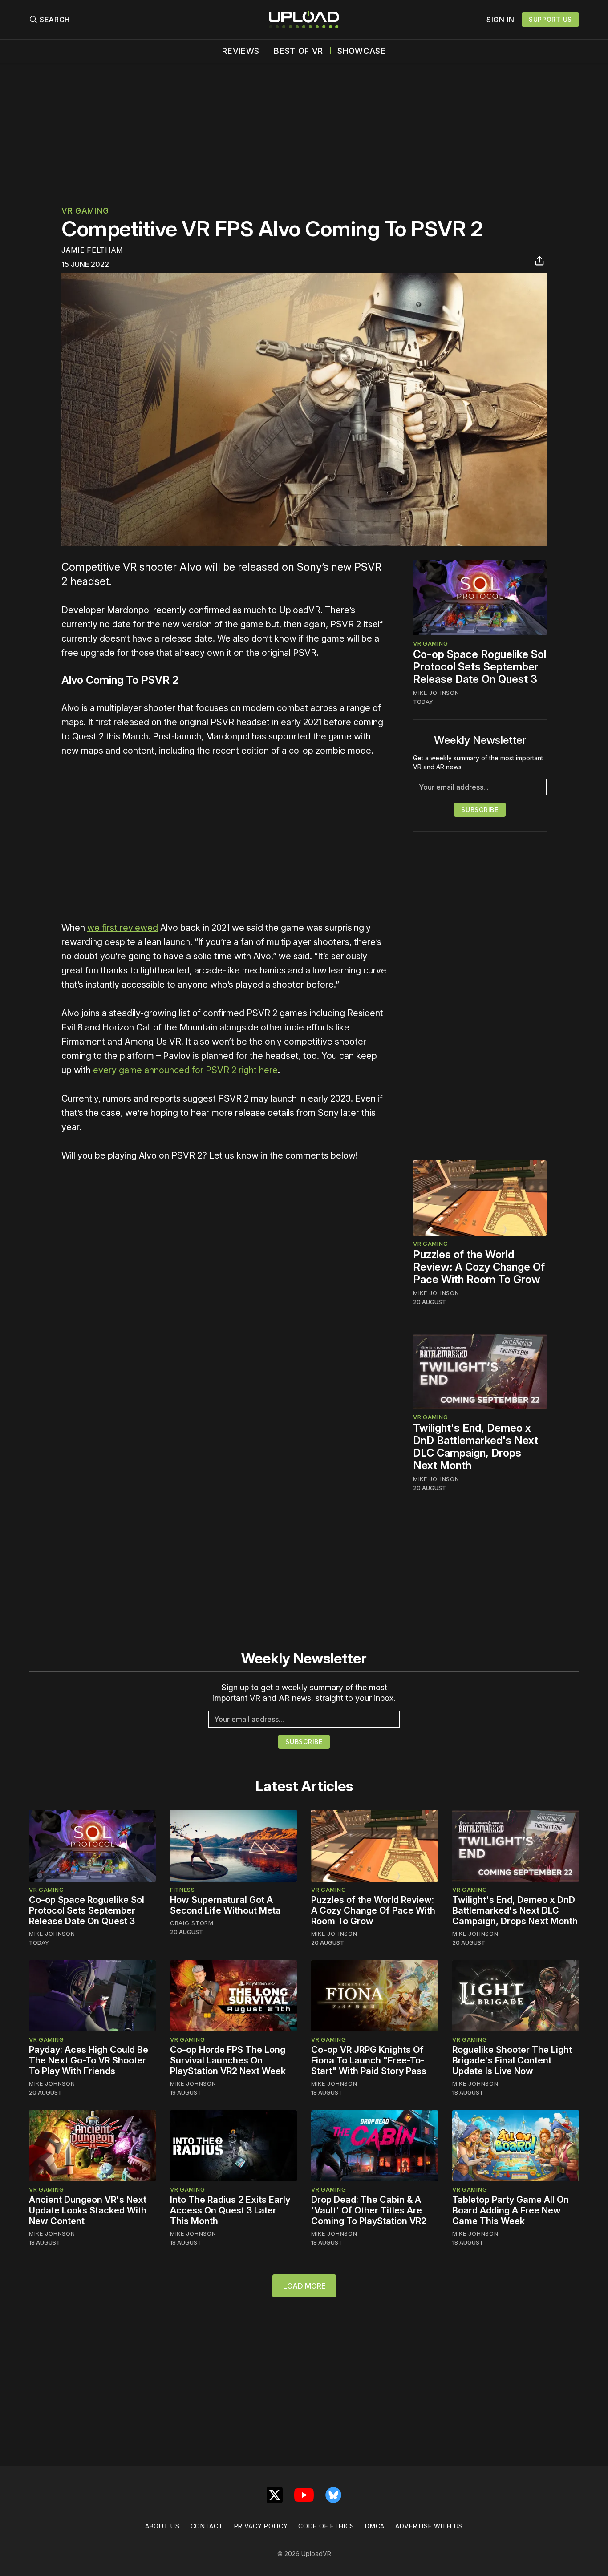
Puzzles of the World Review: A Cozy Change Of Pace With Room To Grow (479, 1267)
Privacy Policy (261, 2526)
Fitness (182, 1890)
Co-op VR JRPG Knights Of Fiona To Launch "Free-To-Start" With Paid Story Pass (369, 2060)
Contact (207, 2526)
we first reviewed (123, 928)
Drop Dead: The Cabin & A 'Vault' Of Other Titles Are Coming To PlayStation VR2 (369, 2210)
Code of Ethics (326, 2526)
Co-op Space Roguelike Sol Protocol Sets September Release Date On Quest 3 (480, 667)
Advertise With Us (429, 2526)
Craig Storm (192, 1923)
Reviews (241, 51)
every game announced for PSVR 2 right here (185, 1070)
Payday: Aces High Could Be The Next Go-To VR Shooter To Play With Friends (89, 2060)
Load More (304, 2286)
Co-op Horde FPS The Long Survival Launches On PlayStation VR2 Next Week (228, 2060)
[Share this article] (539, 261)
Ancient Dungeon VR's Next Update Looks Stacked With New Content (88, 2210)
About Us (162, 2526)
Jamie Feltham (92, 250)
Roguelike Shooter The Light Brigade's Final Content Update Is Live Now (512, 2060)
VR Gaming (85, 211)
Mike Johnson (436, 693)
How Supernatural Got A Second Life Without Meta (225, 1905)
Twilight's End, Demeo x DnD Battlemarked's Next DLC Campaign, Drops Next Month (476, 1447)
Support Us (550, 19)
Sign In (501, 20)
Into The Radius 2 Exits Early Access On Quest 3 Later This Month (230, 2210)
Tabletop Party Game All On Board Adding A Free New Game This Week (511, 2210)
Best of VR (298, 51)
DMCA (375, 2526)
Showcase (362, 51)
